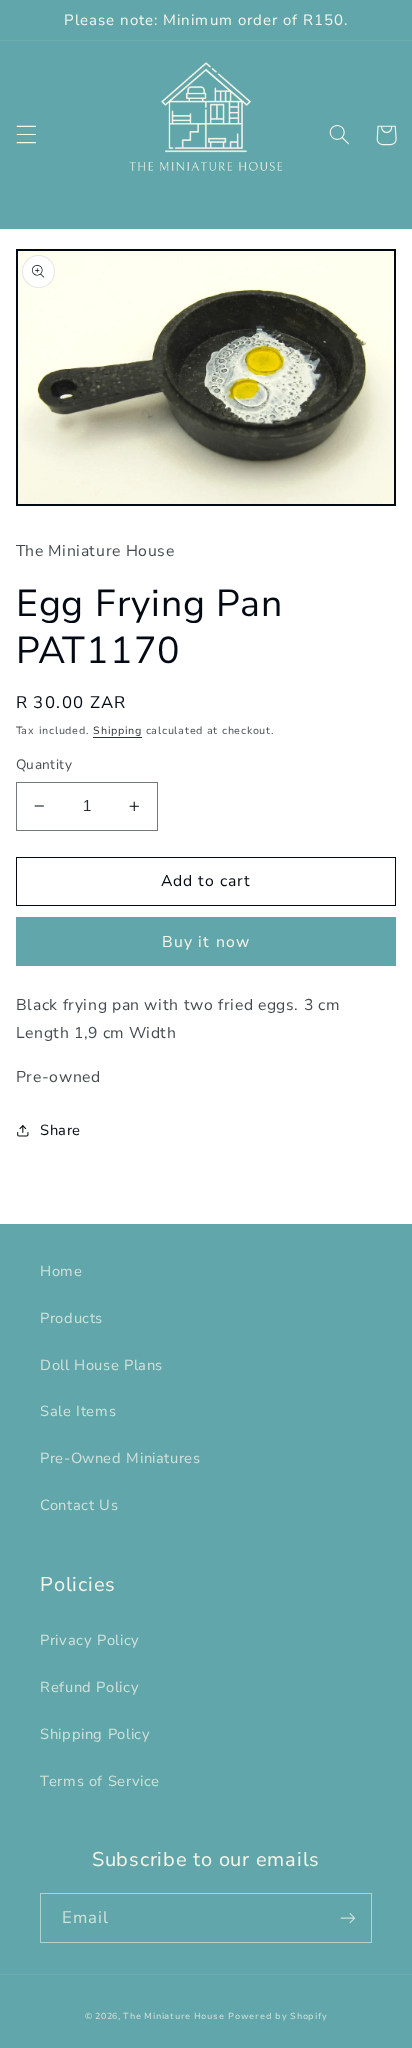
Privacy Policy (90, 1640)
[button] (26, 135)
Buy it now (206, 942)
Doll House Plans (101, 1365)
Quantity (44, 764)
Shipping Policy (95, 1734)
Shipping (117, 730)
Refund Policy (89, 1687)
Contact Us (79, 1505)
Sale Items (78, 1411)
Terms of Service (100, 1781)
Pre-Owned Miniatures (120, 1458)
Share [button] (60, 1130)
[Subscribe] (348, 1917)
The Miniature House (173, 2016)
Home (61, 1271)
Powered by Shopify (277, 2016)
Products (71, 1318)
